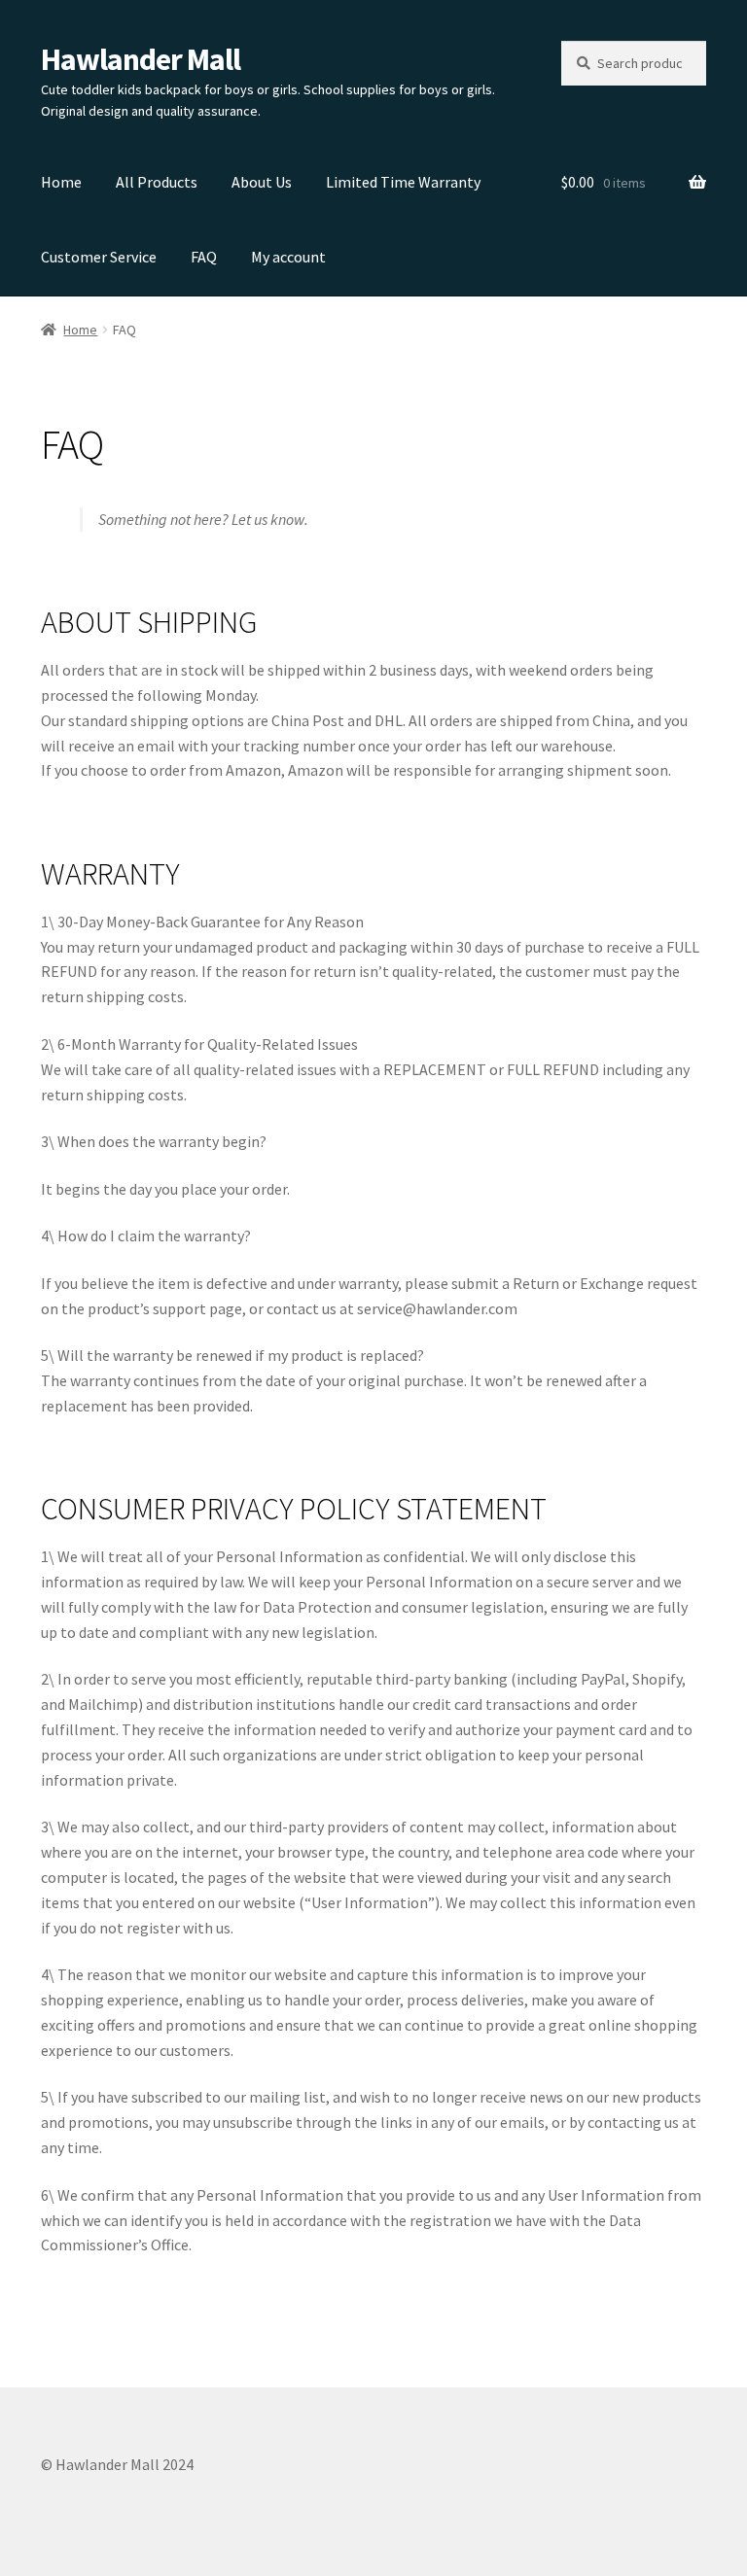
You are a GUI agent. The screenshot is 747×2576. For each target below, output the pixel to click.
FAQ (204, 257)
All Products (157, 182)
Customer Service (99, 257)
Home (61, 182)
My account (288, 257)
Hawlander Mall (141, 59)
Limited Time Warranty (403, 182)
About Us (262, 182)
